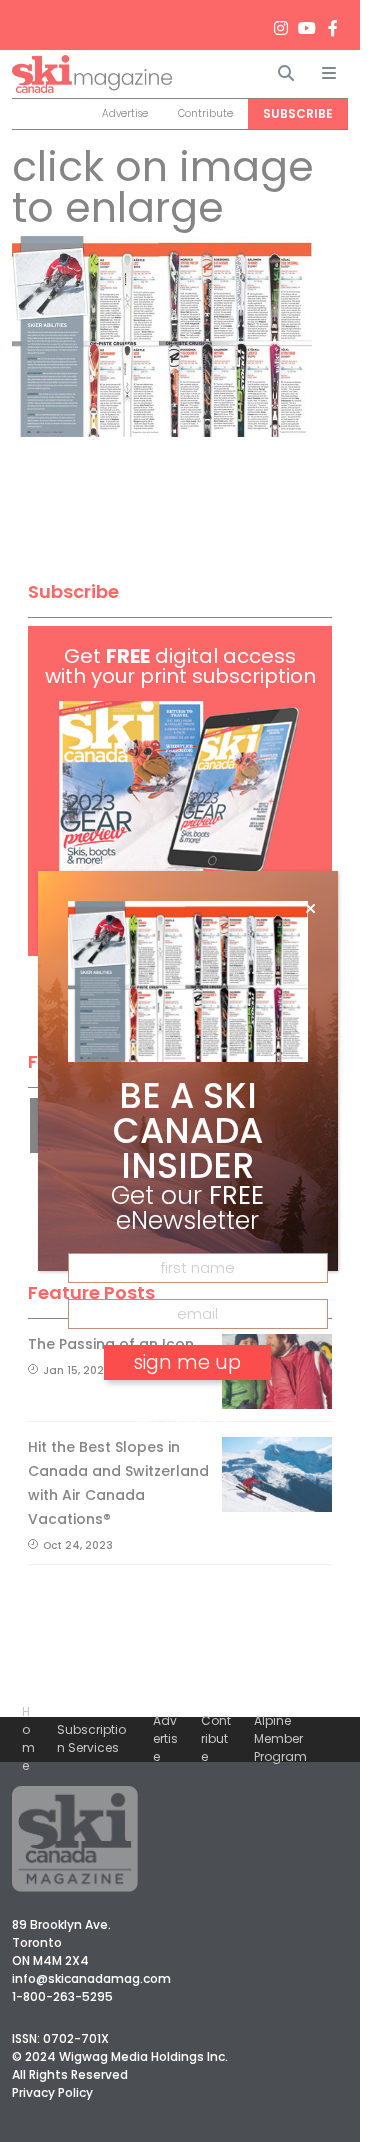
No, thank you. (188, 1419)
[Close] (310, 909)
